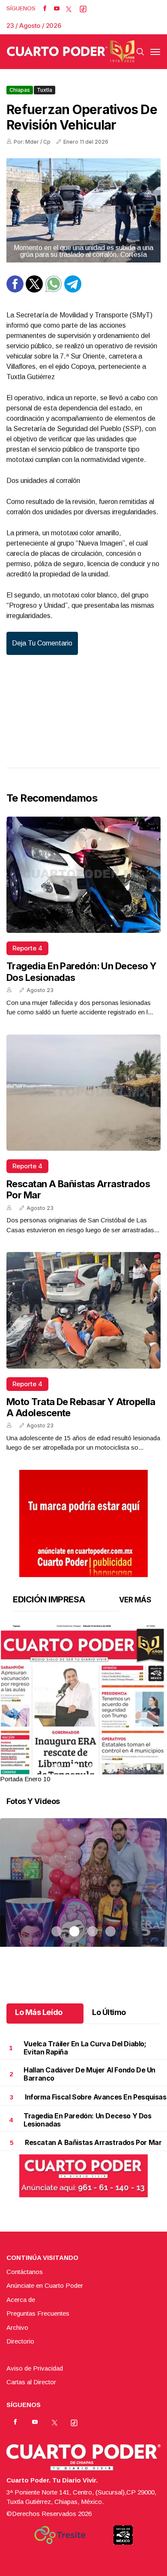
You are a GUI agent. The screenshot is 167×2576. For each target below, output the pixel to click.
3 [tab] (92, 1768)
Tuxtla (45, 90)
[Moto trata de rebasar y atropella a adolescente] (83, 1310)
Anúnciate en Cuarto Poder (45, 2285)
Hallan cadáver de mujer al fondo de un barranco (89, 2074)
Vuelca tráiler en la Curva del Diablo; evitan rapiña (85, 2048)
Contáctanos (25, 2272)
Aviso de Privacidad (35, 2368)
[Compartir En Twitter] (34, 290)
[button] (83, 1732)
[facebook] (45, 9)
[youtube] (57, 9)
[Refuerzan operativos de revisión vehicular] (83, 210)
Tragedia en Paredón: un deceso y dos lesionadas (88, 2120)
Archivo (17, 2327)
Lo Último (109, 2012)
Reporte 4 (27, 948)
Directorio (20, 2341)
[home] (71, 51)
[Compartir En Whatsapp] (54, 290)
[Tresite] (60, 2535)
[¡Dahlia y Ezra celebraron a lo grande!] (83, 1893)
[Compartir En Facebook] (15, 290)
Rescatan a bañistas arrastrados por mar (93, 2142)
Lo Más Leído (39, 2012)
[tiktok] (83, 9)
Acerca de (21, 2300)
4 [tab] (110, 1768)
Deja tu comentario (42, 643)
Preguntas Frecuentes (38, 2313)
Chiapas (20, 90)
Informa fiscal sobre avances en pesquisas (96, 2097)
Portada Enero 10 (25, 1779)
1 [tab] (57, 1768)
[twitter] (69, 9)
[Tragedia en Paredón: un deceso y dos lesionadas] (83, 875)
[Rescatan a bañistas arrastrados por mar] (83, 1093)
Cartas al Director (31, 2382)
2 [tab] (75, 1768)
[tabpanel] (83, 1704)
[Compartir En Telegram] (73, 290)
